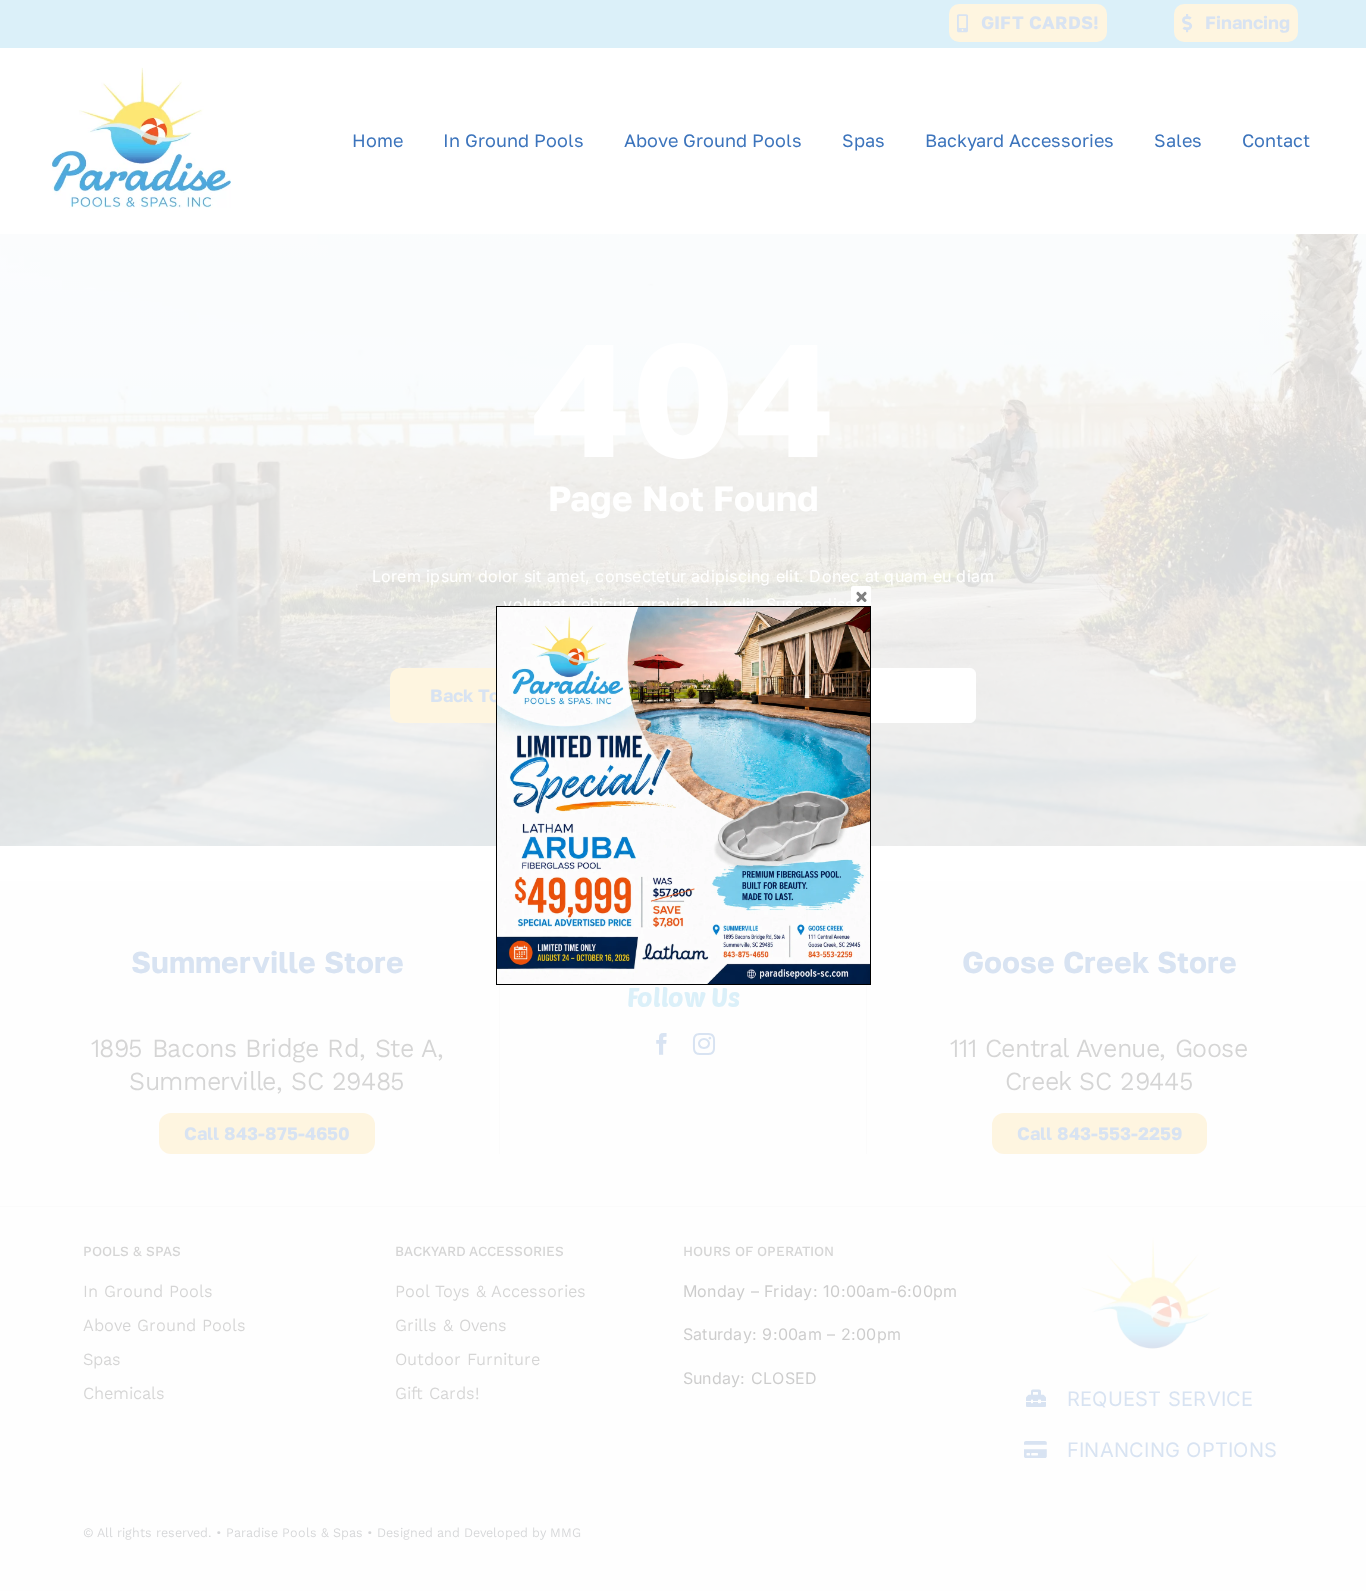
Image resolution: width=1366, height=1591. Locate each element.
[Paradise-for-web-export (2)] (141, 56)
